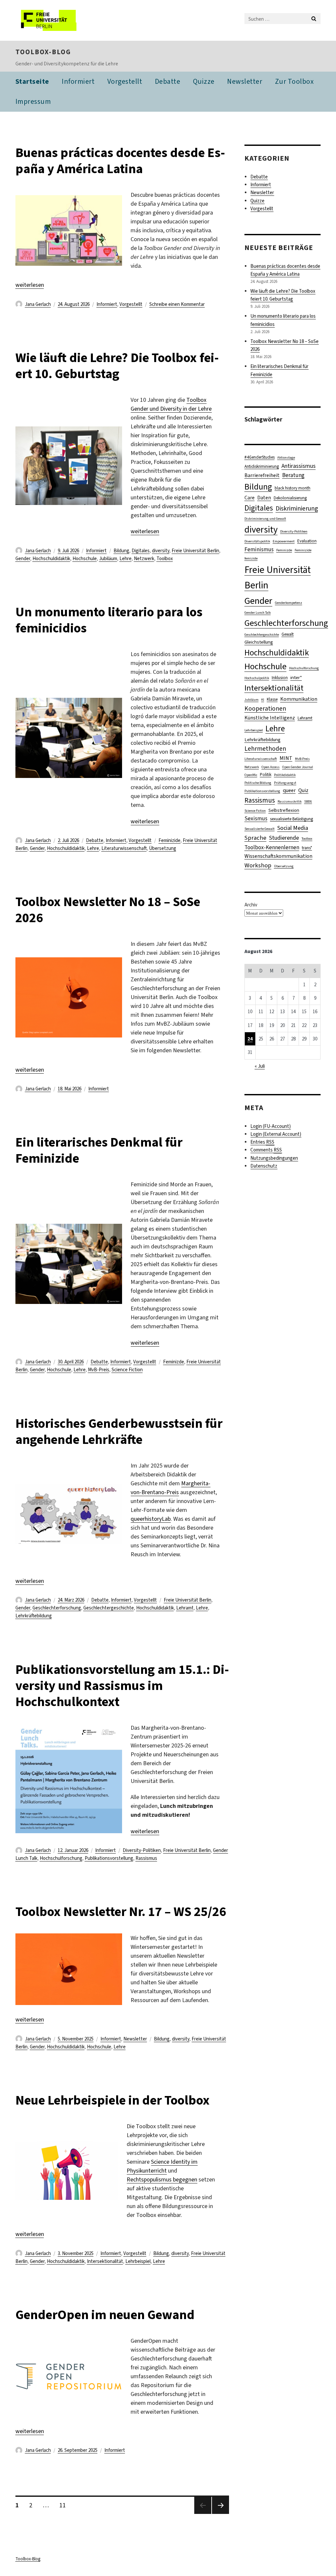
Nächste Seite (220, 2514)
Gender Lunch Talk (258, 612)
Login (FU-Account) (271, 1126)
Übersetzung (163, 848)
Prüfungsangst (285, 783)
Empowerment (284, 541)
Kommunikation (299, 699)
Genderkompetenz (289, 603)
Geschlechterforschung (57, 1608)
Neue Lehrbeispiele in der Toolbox (114, 2100)
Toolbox (165, 559)
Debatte (168, 81)
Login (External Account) (276, 1134)
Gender (23, 559)
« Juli (260, 1066)
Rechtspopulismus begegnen (162, 2179)
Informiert (78, 81)
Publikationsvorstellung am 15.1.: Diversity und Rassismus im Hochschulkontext (122, 1686)
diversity (161, 551)
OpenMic (251, 775)
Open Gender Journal (298, 767)
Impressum (33, 101)
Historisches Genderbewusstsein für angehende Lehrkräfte (119, 1431)
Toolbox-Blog (43, 52)
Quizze (204, 81)
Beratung (293, 475)
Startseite (32, 81)
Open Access (271, 767)
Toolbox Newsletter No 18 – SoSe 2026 (108, 910)
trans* (307, 848)
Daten (264, 498)
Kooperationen (265, 708)
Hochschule (85, 559)
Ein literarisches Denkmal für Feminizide (99, 1150)
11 (65, 2505)
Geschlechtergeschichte (109, 1608)
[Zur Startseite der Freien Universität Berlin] (59, 20)
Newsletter (245, 81)
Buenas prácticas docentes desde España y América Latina (120, 161)
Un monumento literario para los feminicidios (109, 620)
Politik (266, 775)
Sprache (255, 838)
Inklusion (280, 678)
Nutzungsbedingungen (274, 1158)
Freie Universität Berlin (195, 551)
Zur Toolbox (294, 81)
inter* (296, 677)
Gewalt (288, 634)
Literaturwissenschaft (124, 848)
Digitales (141, 551)
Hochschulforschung (61, 1858)
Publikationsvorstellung (109, 1858)
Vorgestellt (125, 81)
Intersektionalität (105, 2261)
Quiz (303, 790)
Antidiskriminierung (262, 466)
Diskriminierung (297, 508)
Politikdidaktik (285, 775)
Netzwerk (144, 559)
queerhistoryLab (151, 1519)
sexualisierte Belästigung (292, 819)
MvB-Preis (99, 1370)
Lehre (126, 559)
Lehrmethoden (265, 749)
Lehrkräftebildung (34, 1616)
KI (263, 699)
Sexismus (256, 819)
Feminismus (259, 549)
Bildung (121, 551)
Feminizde (174, 1362)
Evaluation (307, 541)
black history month (293, 488)
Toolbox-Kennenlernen (272, 847)
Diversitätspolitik (257, 541)
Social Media (293, 828)
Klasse (272, 699)
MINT (286, 758)
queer (289, 790)
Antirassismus (299, 466)
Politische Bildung (258, 783)
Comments (266, 1150)
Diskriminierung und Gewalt (265, 518)
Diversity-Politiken (142, 1850)
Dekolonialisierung (290, 498)
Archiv (251, 905)
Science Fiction (127, 1370)
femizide (251, 558)
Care (250, 498)
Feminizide (169, 840)
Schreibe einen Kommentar (177, 304)
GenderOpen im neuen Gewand (105, 2315)
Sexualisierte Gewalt (260, 829)
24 (250, 1039)
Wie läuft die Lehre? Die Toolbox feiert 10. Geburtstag (117, 366)
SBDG (308, 801)
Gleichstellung (259, 642)
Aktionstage (286, 457)
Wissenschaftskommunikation (278, 856)
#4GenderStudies (260, 457)
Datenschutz (264, 1166)
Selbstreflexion (284, 810)
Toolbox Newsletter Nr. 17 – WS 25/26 (121, 1912)
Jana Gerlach (38, 304)
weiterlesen (30, 285)
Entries (262, 1142)
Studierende (284, 838)
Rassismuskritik (290, 801)
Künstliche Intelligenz (270, 718)
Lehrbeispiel (138, 2261)
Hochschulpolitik (257, 678)
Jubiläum (108, 559)
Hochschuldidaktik (51, 559)
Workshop (258, 865)
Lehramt (185, 1608)
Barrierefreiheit (262, 475)
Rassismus (146, 1858)
